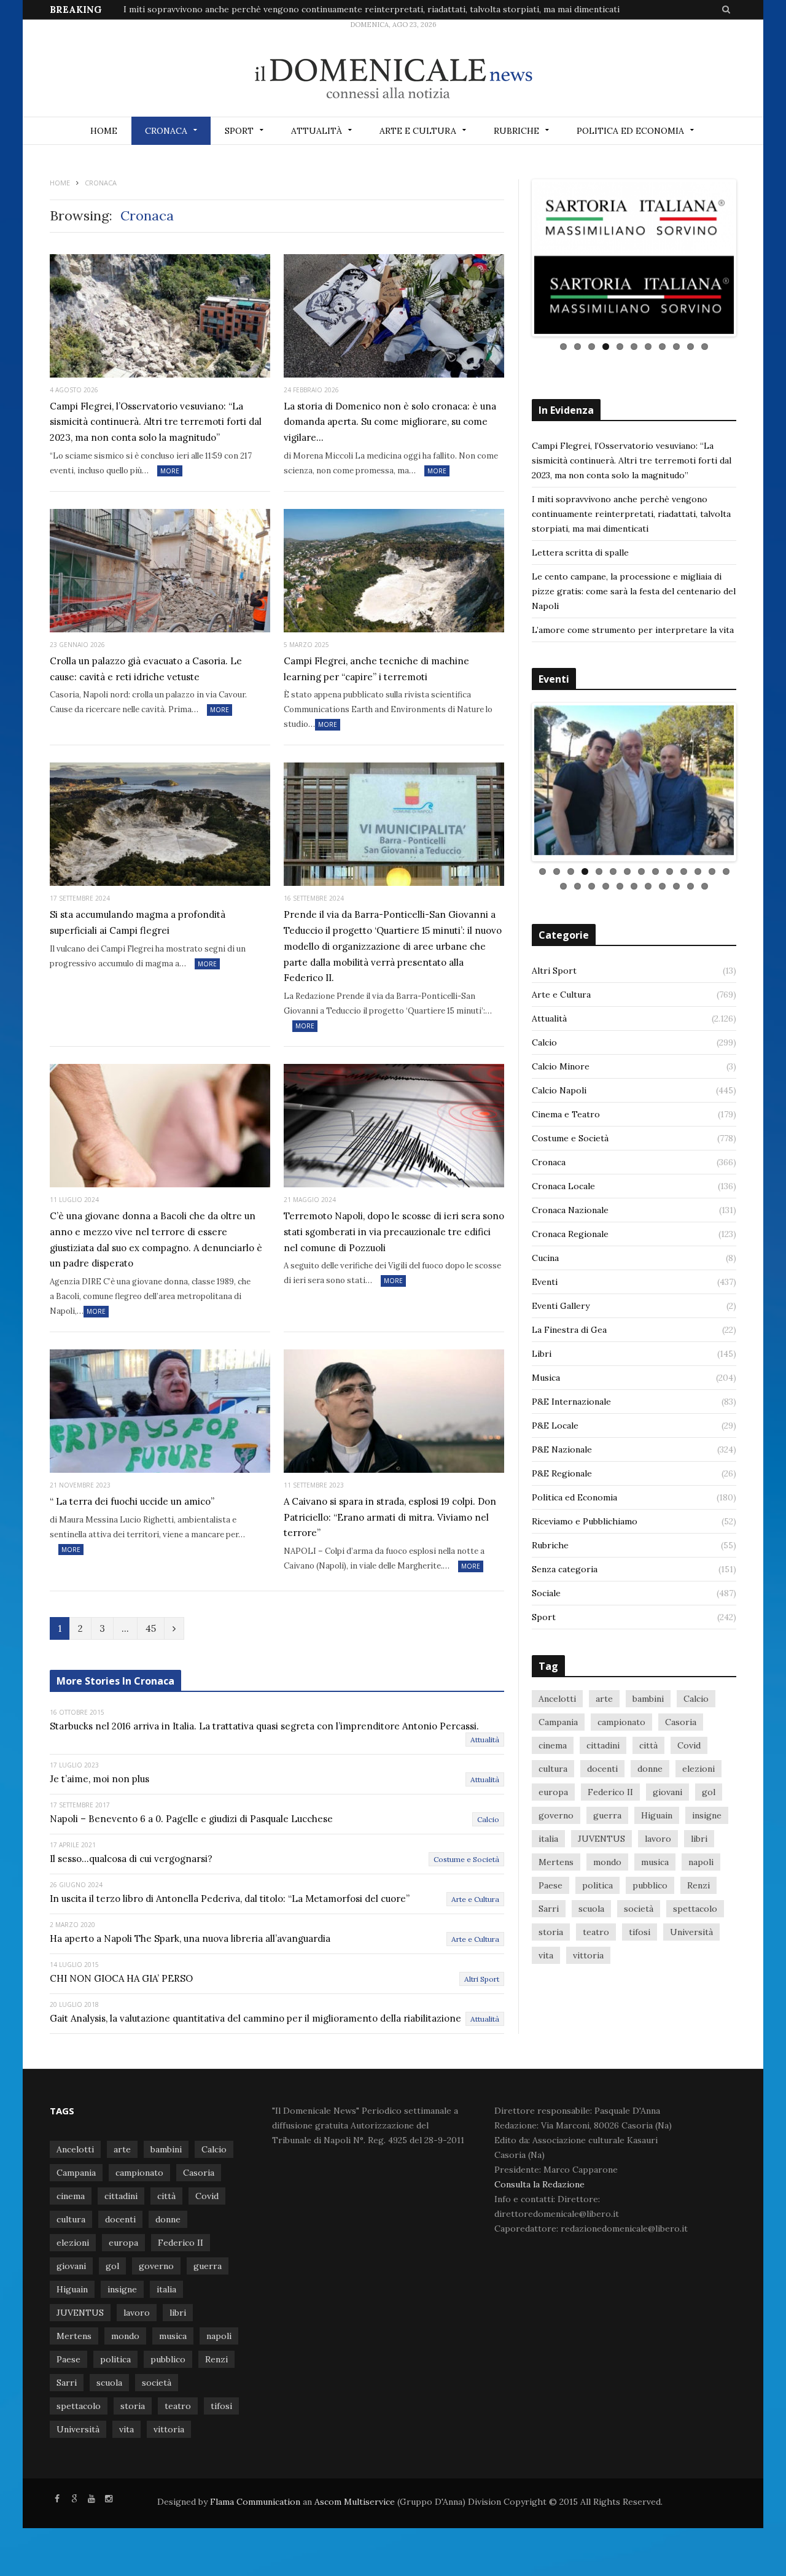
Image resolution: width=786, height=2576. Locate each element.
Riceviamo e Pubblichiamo (585, 1518)
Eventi (545, 1278)
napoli (701, 1858)
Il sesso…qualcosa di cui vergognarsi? (131, 1859)
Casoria (681, 1718)
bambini (648, 1695)
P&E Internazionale (571, 1398)
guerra (607, 1812)
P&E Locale (555, 1422)
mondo (607, 1858)
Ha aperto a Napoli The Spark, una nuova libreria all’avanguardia (190, 1938)
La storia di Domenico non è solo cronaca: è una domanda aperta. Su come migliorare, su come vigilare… (390, 422)
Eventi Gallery (561, 1302)
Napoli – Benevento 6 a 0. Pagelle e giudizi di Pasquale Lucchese (191, 1819)
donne (650, 1765)
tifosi (640, 1928)
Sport (239, 131)
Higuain (657, 1812)
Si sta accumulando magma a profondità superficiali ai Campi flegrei (138, 922)
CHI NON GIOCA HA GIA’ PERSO (121, 1978)
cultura (553, 1765)
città (648, 1742)
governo (556, 1812)
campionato (621, 1718)
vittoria (588, 1952)
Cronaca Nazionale (570, 1206)
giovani (667, 1788)
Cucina (545, 1254)
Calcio (488, 1819)
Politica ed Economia (630, 131)
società (639, 1905)
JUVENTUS (601, 1835)
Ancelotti (557, 1695)
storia (551, 1928)
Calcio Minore (561, 1063)
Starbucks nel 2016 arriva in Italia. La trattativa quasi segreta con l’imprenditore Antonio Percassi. (264, 1726)
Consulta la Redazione (539, 2184)
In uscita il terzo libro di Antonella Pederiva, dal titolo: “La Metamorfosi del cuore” (230, 1899)
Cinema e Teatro (566, 1111)
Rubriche (516, 131)
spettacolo (695, 1905)
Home (104, 131)
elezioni (698, 1765)
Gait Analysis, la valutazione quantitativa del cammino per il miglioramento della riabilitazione (255, 2018)
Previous (516, 258)
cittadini (603, 1742)
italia (548, 1835)
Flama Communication (255, 2502)
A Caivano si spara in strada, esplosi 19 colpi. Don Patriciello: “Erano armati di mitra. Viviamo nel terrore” (390, 1517)
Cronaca (166, 131)
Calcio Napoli (559, 1087)
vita (546, 1952)
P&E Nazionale (562, 1446)
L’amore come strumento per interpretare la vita (633, 630)
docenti (602, 1765)
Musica (546, 1374)
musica (655, 1858)
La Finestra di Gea (569, 1326)
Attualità (317, 131)
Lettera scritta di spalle (580, 553)
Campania (558, 1718)
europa (553, 1788)
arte (604, 1695)
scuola (591, 1905)
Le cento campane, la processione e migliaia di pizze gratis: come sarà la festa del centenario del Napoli (634, 591)
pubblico (650, 1882)
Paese (551, 1882)
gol (709, 1788)
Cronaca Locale (563, 1182)
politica (597, 1882)
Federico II (610, 1788)
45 (151, 1628)
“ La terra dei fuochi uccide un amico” (132, 1501)
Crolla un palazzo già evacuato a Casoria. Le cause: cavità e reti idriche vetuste (146, 669)
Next (752, 258)
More (170, 471)
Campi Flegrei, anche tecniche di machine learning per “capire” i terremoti (376, 669)
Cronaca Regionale (570, 1230)
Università (691, 1928)
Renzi (698, 1882)
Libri (542, 1350)
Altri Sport (482, 1979)
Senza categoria (565, 1565)
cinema (553, 1742)
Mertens (556, 1858)
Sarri (549, 1905)
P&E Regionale (562, 1470)
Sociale (546, 1589)
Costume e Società (466, 1859)
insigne (707, 1812)
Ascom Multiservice (353, 2502)
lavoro (658, 1835)
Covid (689, 1742)
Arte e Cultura (418, 131)
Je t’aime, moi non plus (99, 1779)
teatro (596, 1928)
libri (699, 1835)
